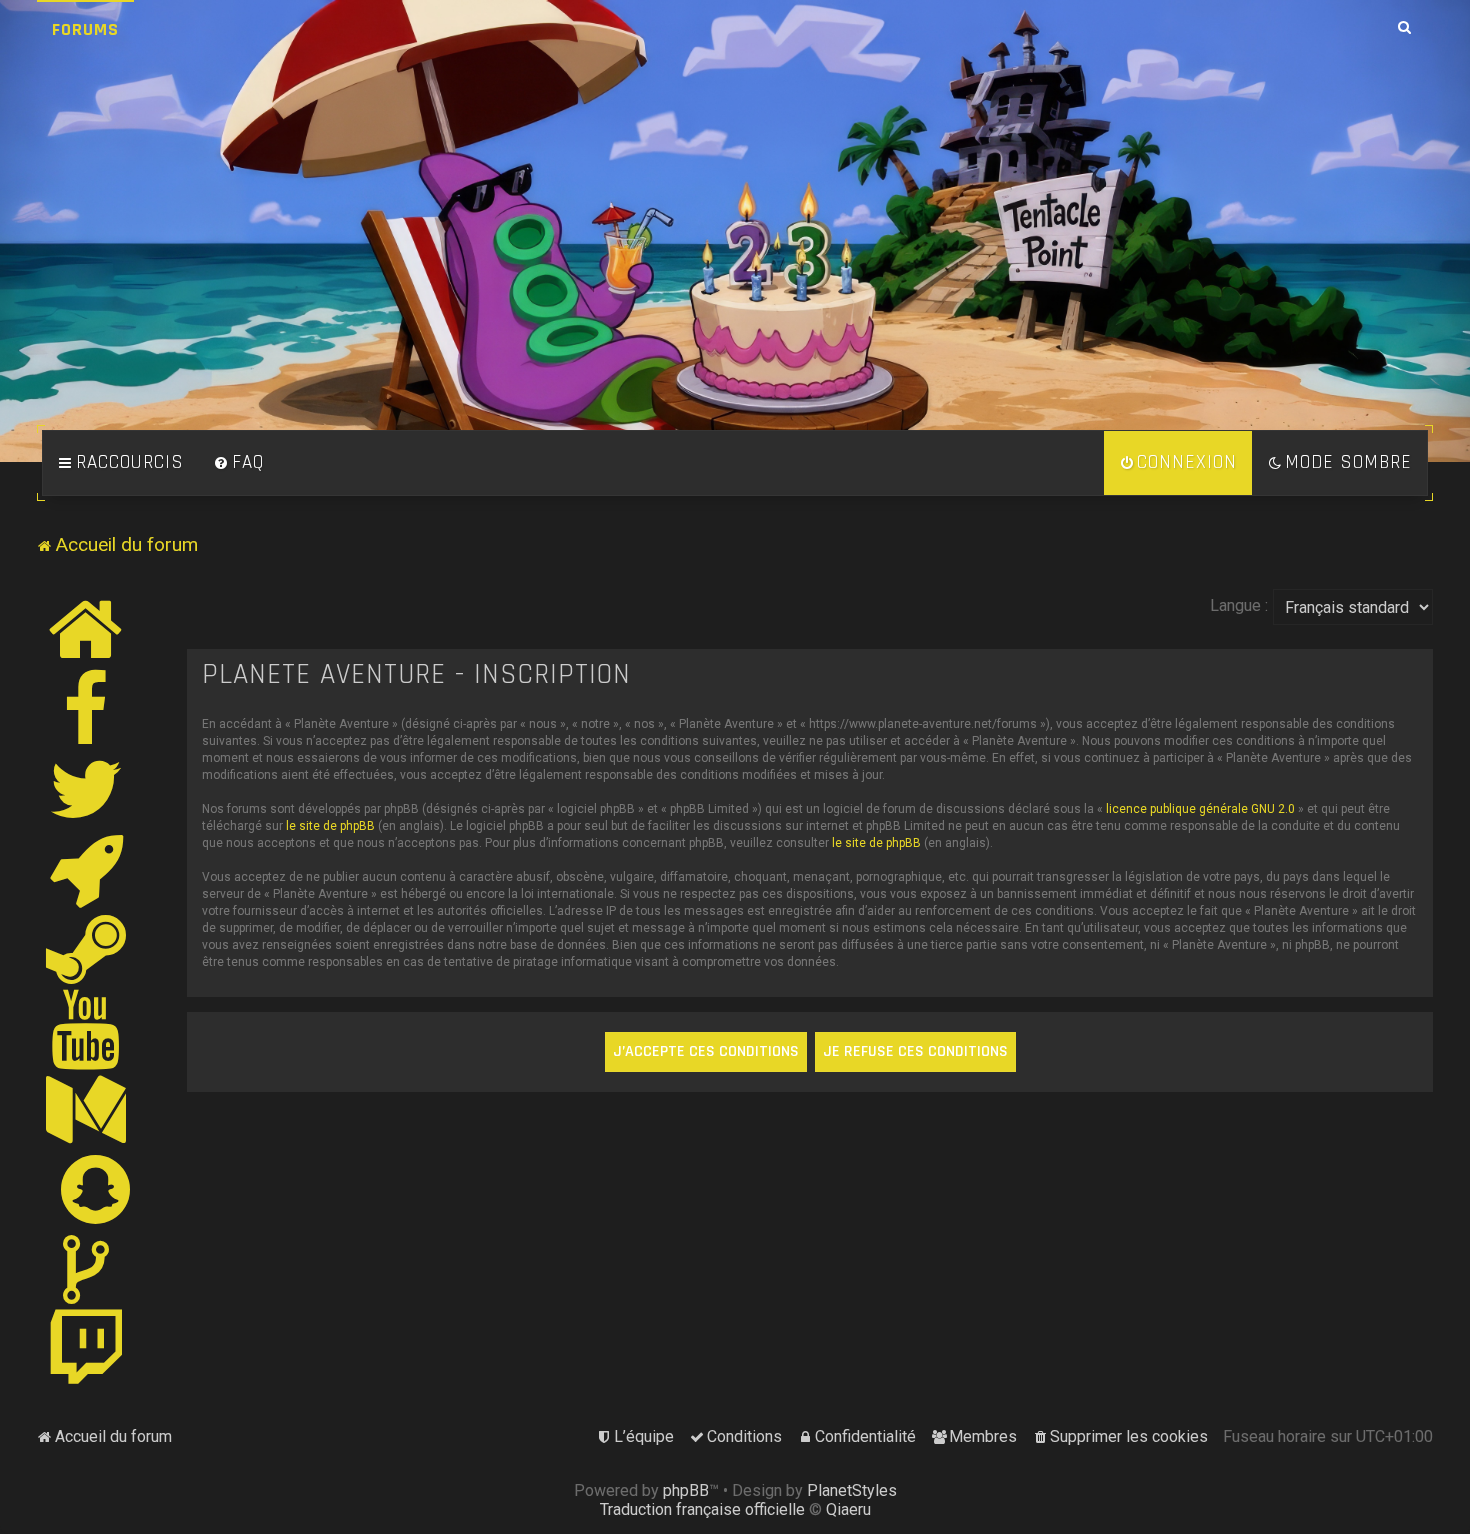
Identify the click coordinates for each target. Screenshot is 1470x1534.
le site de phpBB (330, 826)
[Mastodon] (87, 1109)
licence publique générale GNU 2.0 (1200, 809)
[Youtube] (86, 1029)
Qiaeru (848, 1509)
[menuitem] (239, 463)
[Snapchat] (96, 1189)
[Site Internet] (87, 629)
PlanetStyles (852, 1490)
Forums (85, 29)
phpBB (686, 1490)
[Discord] (87, 869)
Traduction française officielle (702, 1509)
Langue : (1239, 605)
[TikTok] (87, 1269)
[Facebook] (87, 709)
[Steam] (87, 949)
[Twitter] (87, 789)
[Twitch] (87, 1349)
